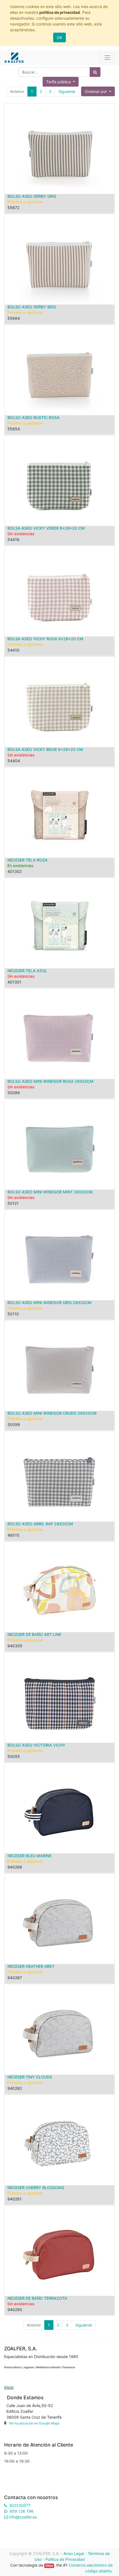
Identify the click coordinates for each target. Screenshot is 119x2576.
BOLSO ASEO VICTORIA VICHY (36, 1745)
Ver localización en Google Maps (34, 2423)
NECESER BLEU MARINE (29, 1856)
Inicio (9, 2387)
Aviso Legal (74, 2553)
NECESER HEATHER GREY (31, 1966)
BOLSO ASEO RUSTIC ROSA (33, 417)
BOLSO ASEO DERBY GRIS (32, 196)
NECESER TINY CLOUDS (30, 2077)
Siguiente (67, 91)
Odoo (49, 2566)
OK (59, 37)
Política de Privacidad (65, 2559)
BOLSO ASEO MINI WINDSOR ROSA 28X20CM (51, 1081)
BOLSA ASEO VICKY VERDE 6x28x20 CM (46, 528)
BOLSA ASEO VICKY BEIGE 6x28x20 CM (45, 749)
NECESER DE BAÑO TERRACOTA (37, 2298)
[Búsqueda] (95, 72)
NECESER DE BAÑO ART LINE (34, 1634)
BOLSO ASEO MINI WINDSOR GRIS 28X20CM (50, 1303)
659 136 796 (22, 2511)
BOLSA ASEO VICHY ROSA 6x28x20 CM (45, 639)
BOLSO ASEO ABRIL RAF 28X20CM (40, 1524)
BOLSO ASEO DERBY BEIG (32, 307)
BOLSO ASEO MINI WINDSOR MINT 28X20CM (50, 1192)
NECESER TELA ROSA (28, 860)
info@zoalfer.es (23, 2517)
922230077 (20, 2505)
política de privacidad (60, 12)
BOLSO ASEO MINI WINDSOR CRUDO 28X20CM (52, 1413)
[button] (98, 91)
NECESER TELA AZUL (27, 971)
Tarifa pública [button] (59, 82)
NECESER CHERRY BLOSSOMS (36, 2188)
